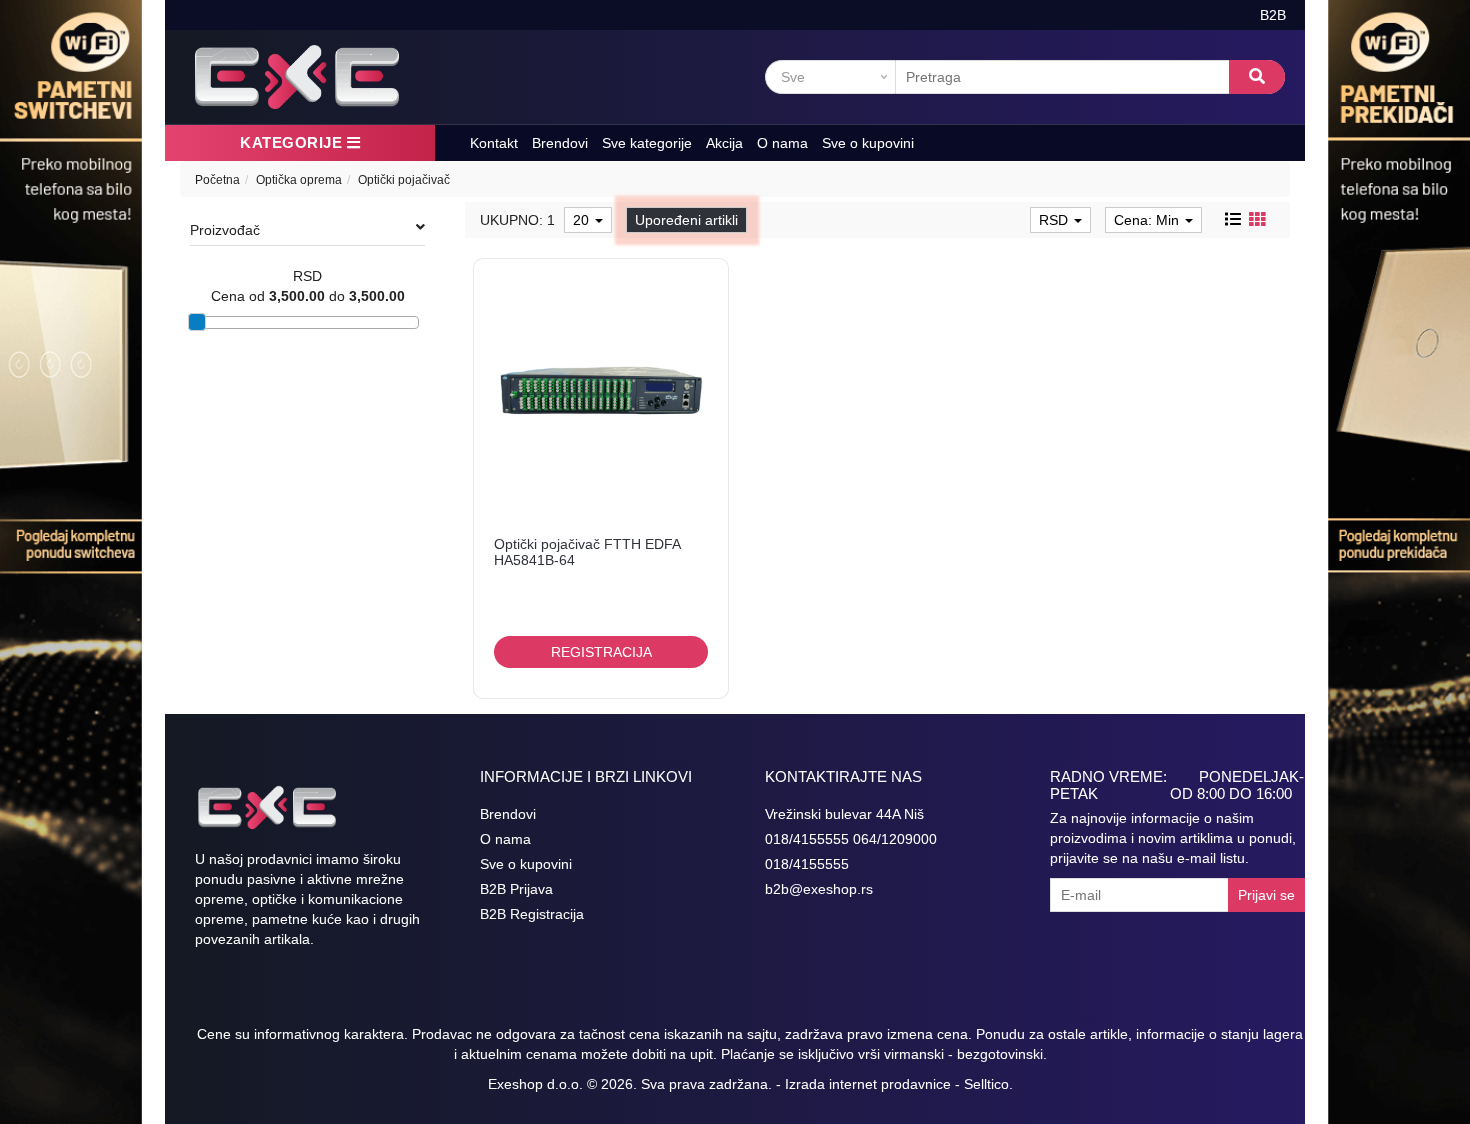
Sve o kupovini (868, 143)
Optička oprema (299, 180)
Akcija (724, 143)
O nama (782, 143)
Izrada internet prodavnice (868, 1084)
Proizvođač (225, 230)
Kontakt (494, 143)
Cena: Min (1148, 220)
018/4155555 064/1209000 (851, 839)
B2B (1273, 15)
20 (583, 220)
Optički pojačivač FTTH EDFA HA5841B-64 (587, 551)
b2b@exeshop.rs (819, 889)
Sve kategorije (647, 143)
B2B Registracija (532, 914)
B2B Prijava (516, 889)
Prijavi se (1266, 895)
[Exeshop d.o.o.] (297, 77)
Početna (217, 180)
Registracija (601, 652)
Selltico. (988, 1084)
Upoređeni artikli (686, 220)
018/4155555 (807, 864)
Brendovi (560, 143)
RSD (1055, 220)
